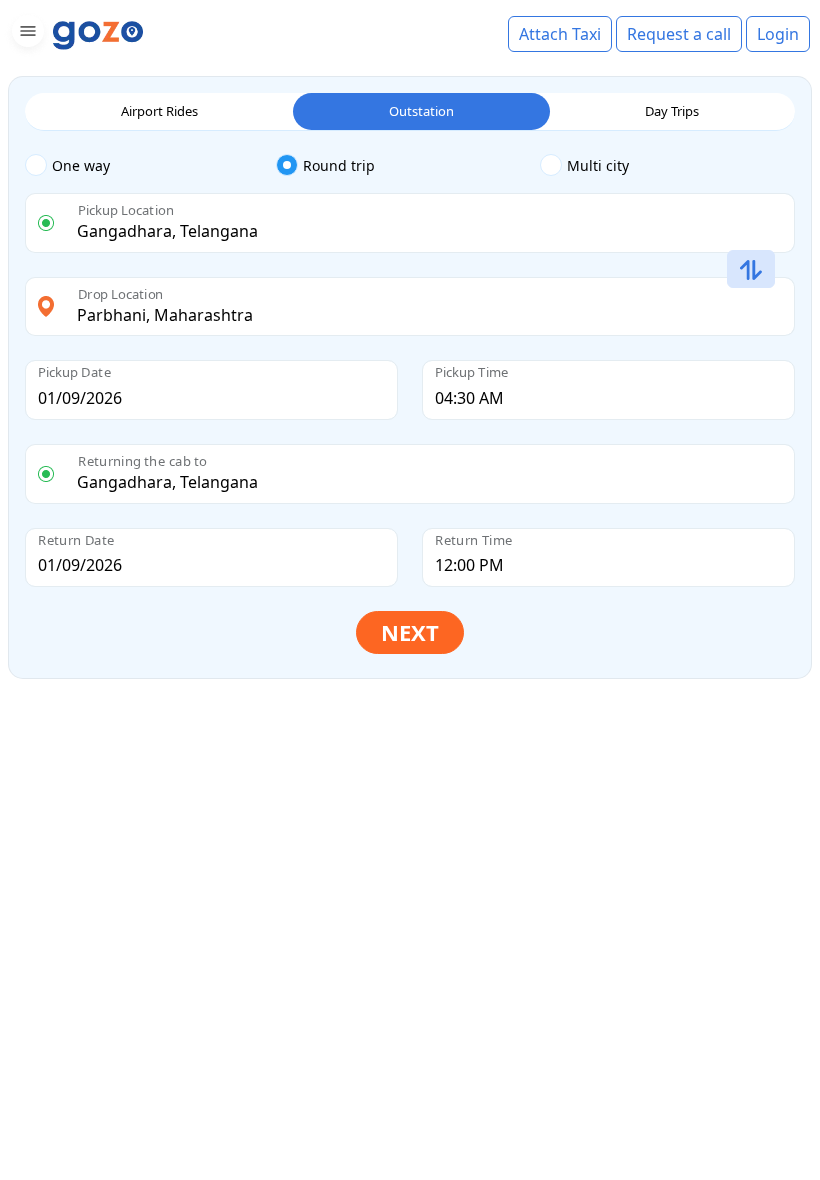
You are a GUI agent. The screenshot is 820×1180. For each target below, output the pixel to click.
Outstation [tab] (421, 111)
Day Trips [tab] (672, 111)
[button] (25, 34)
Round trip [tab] (339, 165)
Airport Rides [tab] (159, 111)
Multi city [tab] (598, 165)
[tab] (150, 166)
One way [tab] (81, 165)
